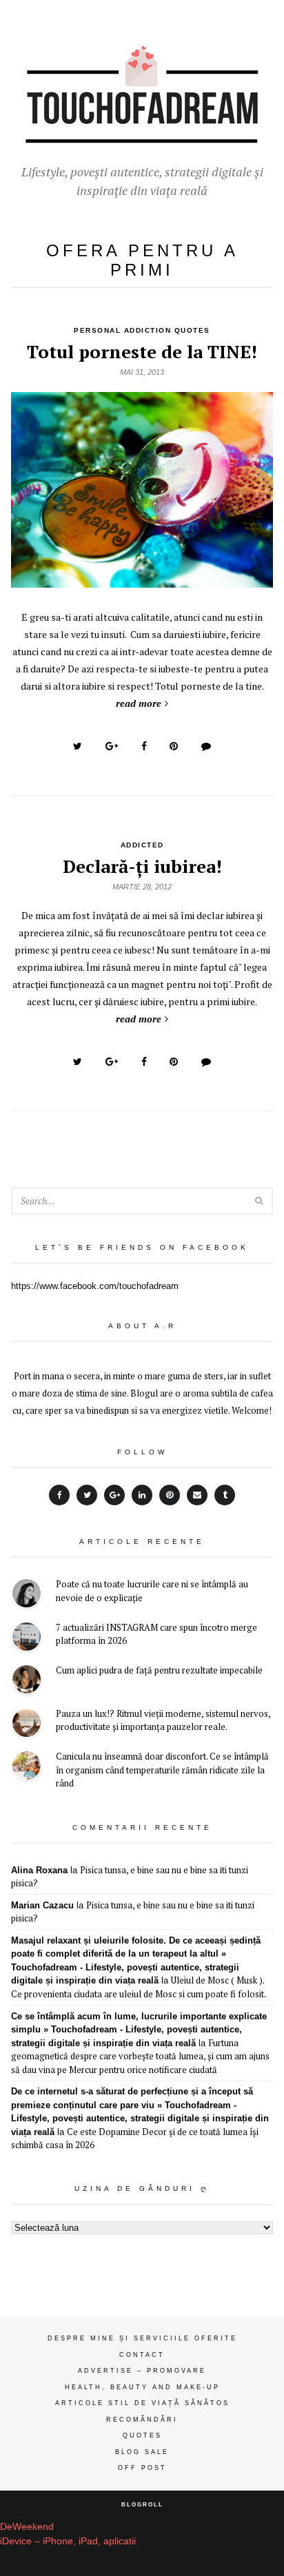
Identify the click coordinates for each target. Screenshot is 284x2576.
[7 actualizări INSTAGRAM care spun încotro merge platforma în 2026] (27, 1639)
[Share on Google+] (112, 746)
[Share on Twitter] (78, 746)
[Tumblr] (225, 1495)
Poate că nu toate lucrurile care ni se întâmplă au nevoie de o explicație (152, 1591)
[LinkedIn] (142, 1495)
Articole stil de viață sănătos (142, 2403)
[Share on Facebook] (144, 746)
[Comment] (206, 746)
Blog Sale (142, 2452)
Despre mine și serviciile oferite (142, 2338)
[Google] (114, 1495)
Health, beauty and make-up (142, 2387)
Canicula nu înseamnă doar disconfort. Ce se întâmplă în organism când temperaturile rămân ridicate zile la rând (162, 1770)
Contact (142, 2355)
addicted (142, 845)
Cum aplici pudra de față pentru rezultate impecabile (159, 1670)
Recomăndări (142, 2420)
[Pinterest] (170, 1495)
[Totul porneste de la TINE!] (142, 580)
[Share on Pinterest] (174, 746)
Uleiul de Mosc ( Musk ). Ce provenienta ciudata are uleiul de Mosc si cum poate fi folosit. (139, 1987)
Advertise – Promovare (142, 2371)
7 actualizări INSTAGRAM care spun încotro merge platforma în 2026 (156, 1634)
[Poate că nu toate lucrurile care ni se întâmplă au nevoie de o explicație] (27, 1595)
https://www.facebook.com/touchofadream (95, 1286)
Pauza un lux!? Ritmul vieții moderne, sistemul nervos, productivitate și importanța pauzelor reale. (163, 1720)
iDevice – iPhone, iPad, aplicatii (68, 2541)
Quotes (142, 2435)
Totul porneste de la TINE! (142, 351)
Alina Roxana (39, 1870)
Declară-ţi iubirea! (142, 866)
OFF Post (142, 2468)
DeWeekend (27, 2526)
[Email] (197, 1495)
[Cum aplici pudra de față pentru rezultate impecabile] (27, 1681)
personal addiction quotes (142, 330)
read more (139, 703)
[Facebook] (59, 1495)
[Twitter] (87, 1495)
